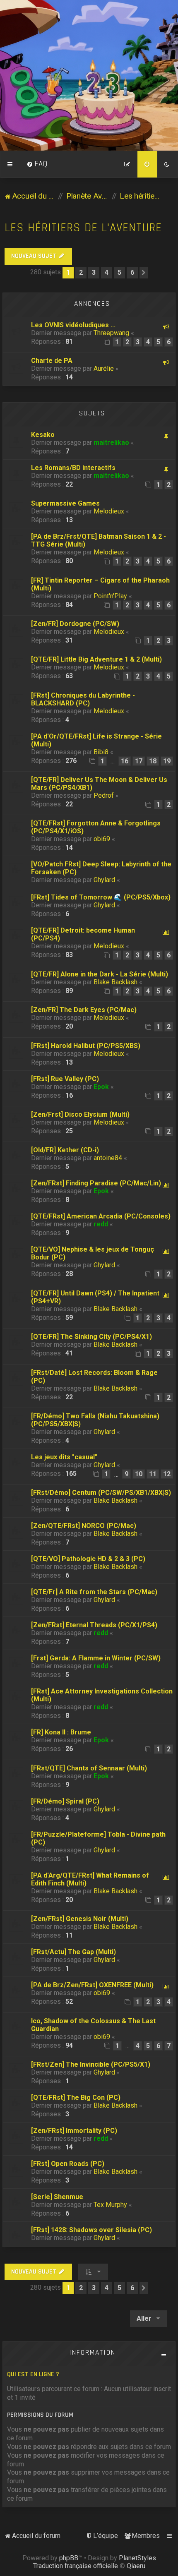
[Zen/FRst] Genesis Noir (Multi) (80, 1919)
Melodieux (109, 511)
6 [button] (132, 272)
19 (167, 761)
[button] (144, 273)
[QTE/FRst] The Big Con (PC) (76, 2097)
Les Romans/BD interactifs (73, 468)
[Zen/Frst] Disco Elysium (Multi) (80, 1114)
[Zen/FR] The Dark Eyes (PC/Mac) (84, 1010)
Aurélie (104, 368)
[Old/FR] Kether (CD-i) (65, 1150)
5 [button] (119, 272)
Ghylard (104, 880)
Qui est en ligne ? (33, 2374)
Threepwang (111, 333)
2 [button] (81, 272)
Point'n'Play (110, 596)
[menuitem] (37, 164)
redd (101, 1224)
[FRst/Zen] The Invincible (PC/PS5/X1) (91, 2064)
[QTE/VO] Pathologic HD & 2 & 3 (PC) (88, 1559)
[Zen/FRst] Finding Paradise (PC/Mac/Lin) (96, 1183)
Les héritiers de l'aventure (83, 228)
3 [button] (94, 272)
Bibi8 (101, 752)
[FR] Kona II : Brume (61, 1732)
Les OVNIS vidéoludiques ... (73, 325)
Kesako (43, 435)
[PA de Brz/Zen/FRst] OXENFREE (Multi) (92, 1985)
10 (139, 1474)
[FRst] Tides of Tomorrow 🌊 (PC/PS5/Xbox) (101, 897)
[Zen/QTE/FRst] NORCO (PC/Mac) (84, 1526)
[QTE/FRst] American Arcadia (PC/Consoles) (101, 1216)
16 (125, 761)
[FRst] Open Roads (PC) (68, 2164)
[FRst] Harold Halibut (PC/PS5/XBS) (86, 1046)
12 (167, 1474)
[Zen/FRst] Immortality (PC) (74, 2131)
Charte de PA (52, 361)
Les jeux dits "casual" (64, 1457)
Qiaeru (136, 2566)
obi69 (102, 839)
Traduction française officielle (76, 2566)
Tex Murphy (110, 2205)
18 (153, 761)
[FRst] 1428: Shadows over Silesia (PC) (91, 2230)
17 (139, 761)
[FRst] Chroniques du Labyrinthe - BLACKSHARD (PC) (83, 699)
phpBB (69, 2558)
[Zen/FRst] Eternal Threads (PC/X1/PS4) (94, 1625)
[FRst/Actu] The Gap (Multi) (73, 1952)
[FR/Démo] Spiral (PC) (65, 1801)
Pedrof (104, 795)
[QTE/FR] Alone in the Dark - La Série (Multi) (100, 974)
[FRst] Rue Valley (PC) (65, 1079)
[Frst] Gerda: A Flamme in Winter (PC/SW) (96, 1658)
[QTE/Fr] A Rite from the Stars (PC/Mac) (94, 1592)
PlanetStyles (137, 2558)
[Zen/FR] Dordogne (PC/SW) (75, 624)
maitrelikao (111, 443)
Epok (101, 1087)
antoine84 (108, 1158)
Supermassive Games (65, 503)
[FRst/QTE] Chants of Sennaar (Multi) (89, 1768)
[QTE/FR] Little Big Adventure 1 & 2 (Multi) (96, 659)
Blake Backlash (115, 982)
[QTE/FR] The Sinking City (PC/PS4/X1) (91, 1337)
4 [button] (107, 272)
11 (153, 1474)
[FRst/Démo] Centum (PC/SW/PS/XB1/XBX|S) (101, 1493)
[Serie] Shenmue (57, 2197)
